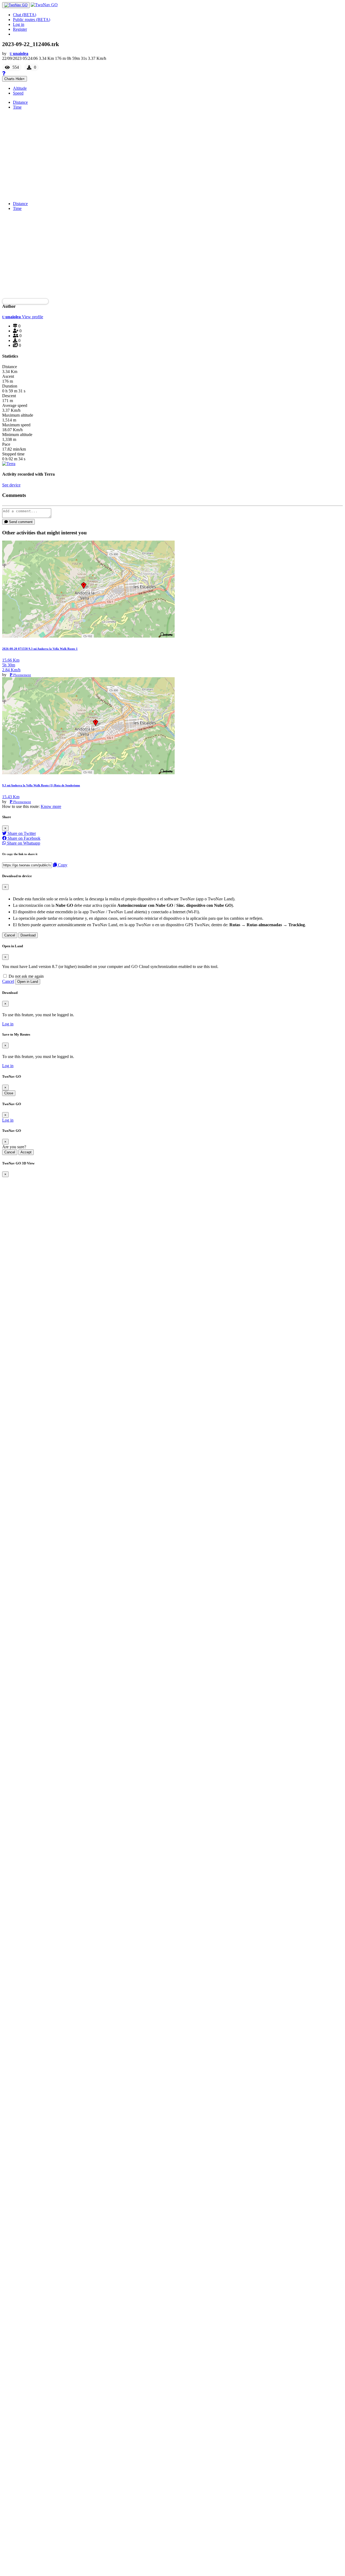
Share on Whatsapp (23, 843)
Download (28, 935)
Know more (51, 806)
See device (11, 485)
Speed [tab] (18, 93)
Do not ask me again (26, 976)
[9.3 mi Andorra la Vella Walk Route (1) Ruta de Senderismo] (88, 773)
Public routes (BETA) (32, 20)
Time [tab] (17, 107)
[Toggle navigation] (16, 5)
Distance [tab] (20, 102)
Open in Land (28, 982)
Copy (62, 865)
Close (9, 1093)
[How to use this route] (4, 73)
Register (20, 29)
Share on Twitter (21, 833)
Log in (19, 24)
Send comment (20, 522)
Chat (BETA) (25, 15)
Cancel (10, 935)
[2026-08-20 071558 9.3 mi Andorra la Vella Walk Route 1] (88, 636)
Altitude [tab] (20, 88)
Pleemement (22, 675)
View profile (32, 317)
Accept (26, 1152)
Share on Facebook (23, 838)
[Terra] (9, 464)
